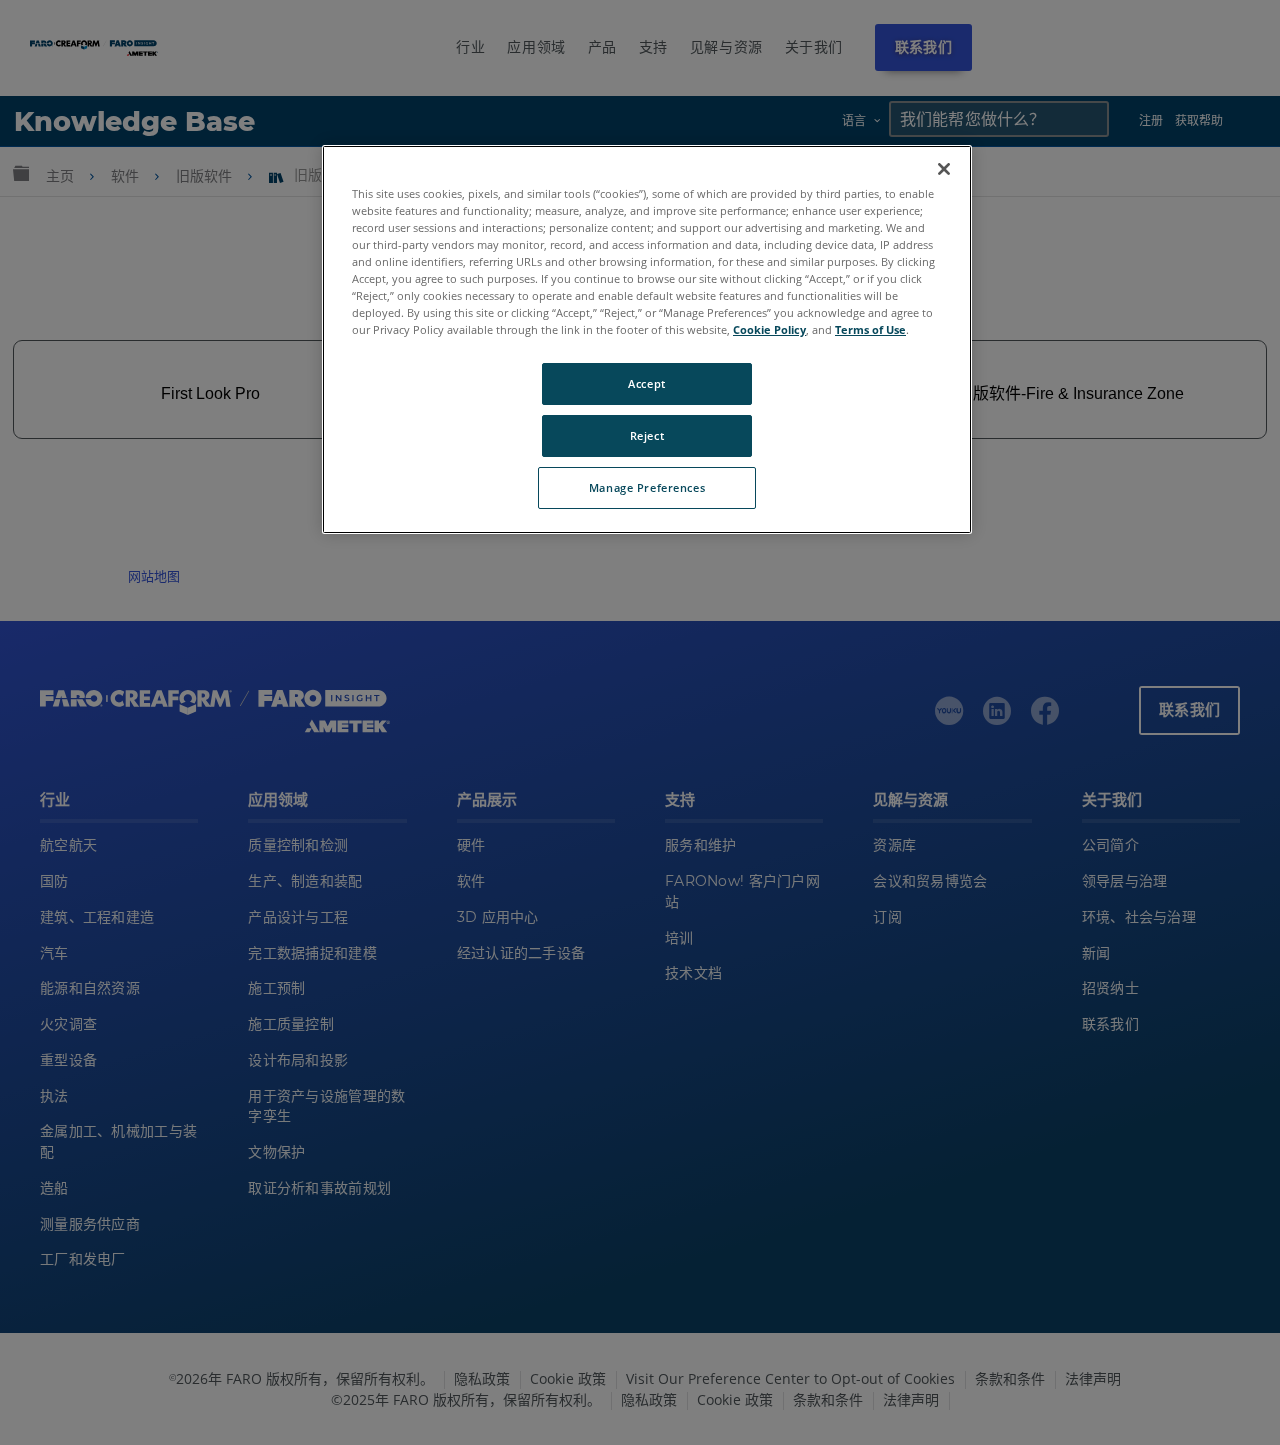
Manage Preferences (647, 487)
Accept (646, 383)
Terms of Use (870, 329)
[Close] (944, 169)
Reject (647, 435)
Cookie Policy (769, 329)
